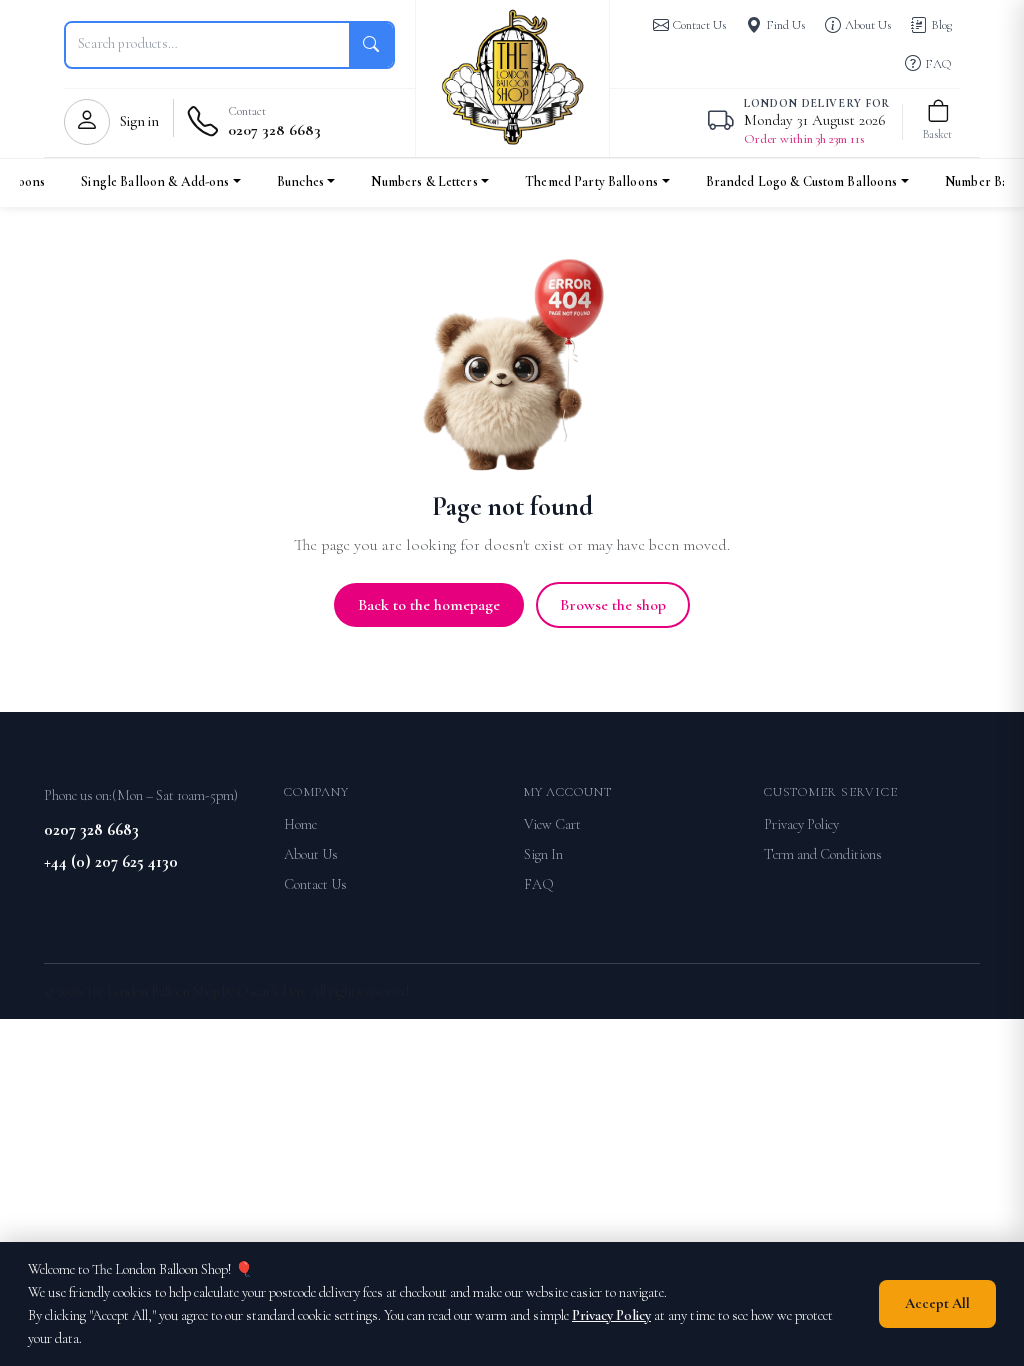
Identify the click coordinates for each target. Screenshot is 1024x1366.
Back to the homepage (429, 605)
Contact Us (315, 884)
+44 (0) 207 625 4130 (111, 861)
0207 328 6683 (91, 829)
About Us (311, 854)
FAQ (539, 884)
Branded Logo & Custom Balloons (802, 181)
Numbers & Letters (424, 181)
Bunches (300, 181)
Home (300, 824)
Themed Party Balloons (591, 181)
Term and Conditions (823, 854)
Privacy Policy (801, 824)
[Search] (371, 45)
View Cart (552, 824)
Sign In (543, 854)
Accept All (937, 1303)
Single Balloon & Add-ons (155, 181)
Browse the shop (613, 605)
